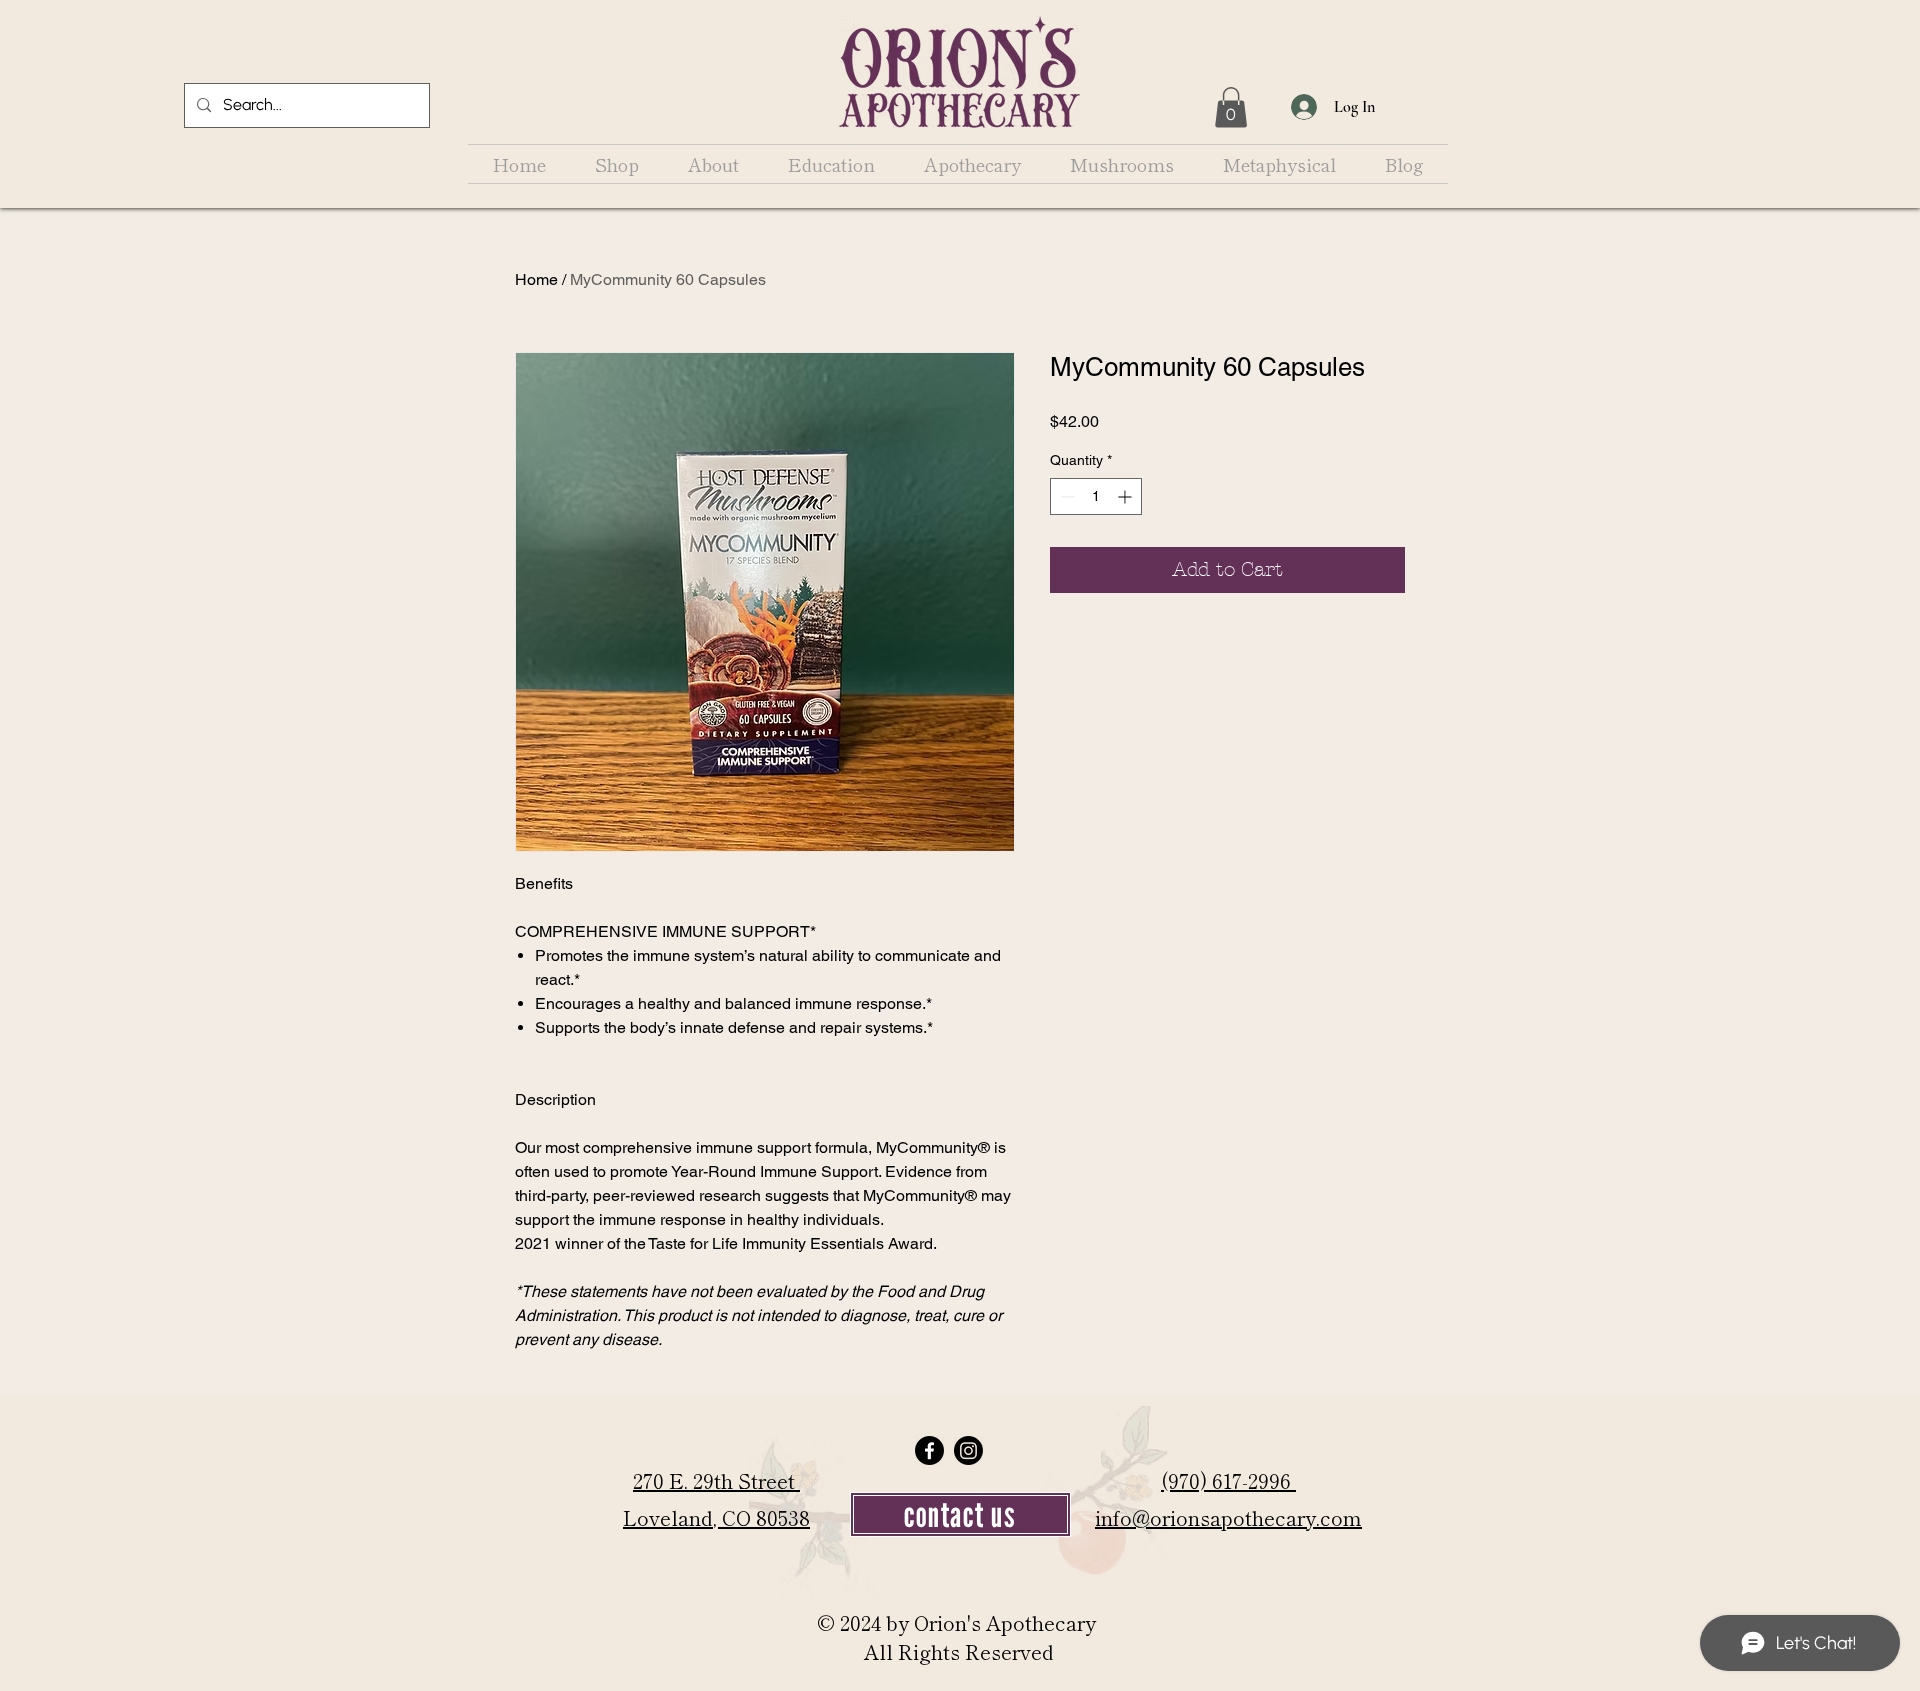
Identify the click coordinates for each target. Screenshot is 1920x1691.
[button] (1231, 107)
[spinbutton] (1096, 496)
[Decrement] (1065, 496)
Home (536, 279)
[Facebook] (929, 1450)
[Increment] (1126, 496)
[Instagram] (968, 1450)
